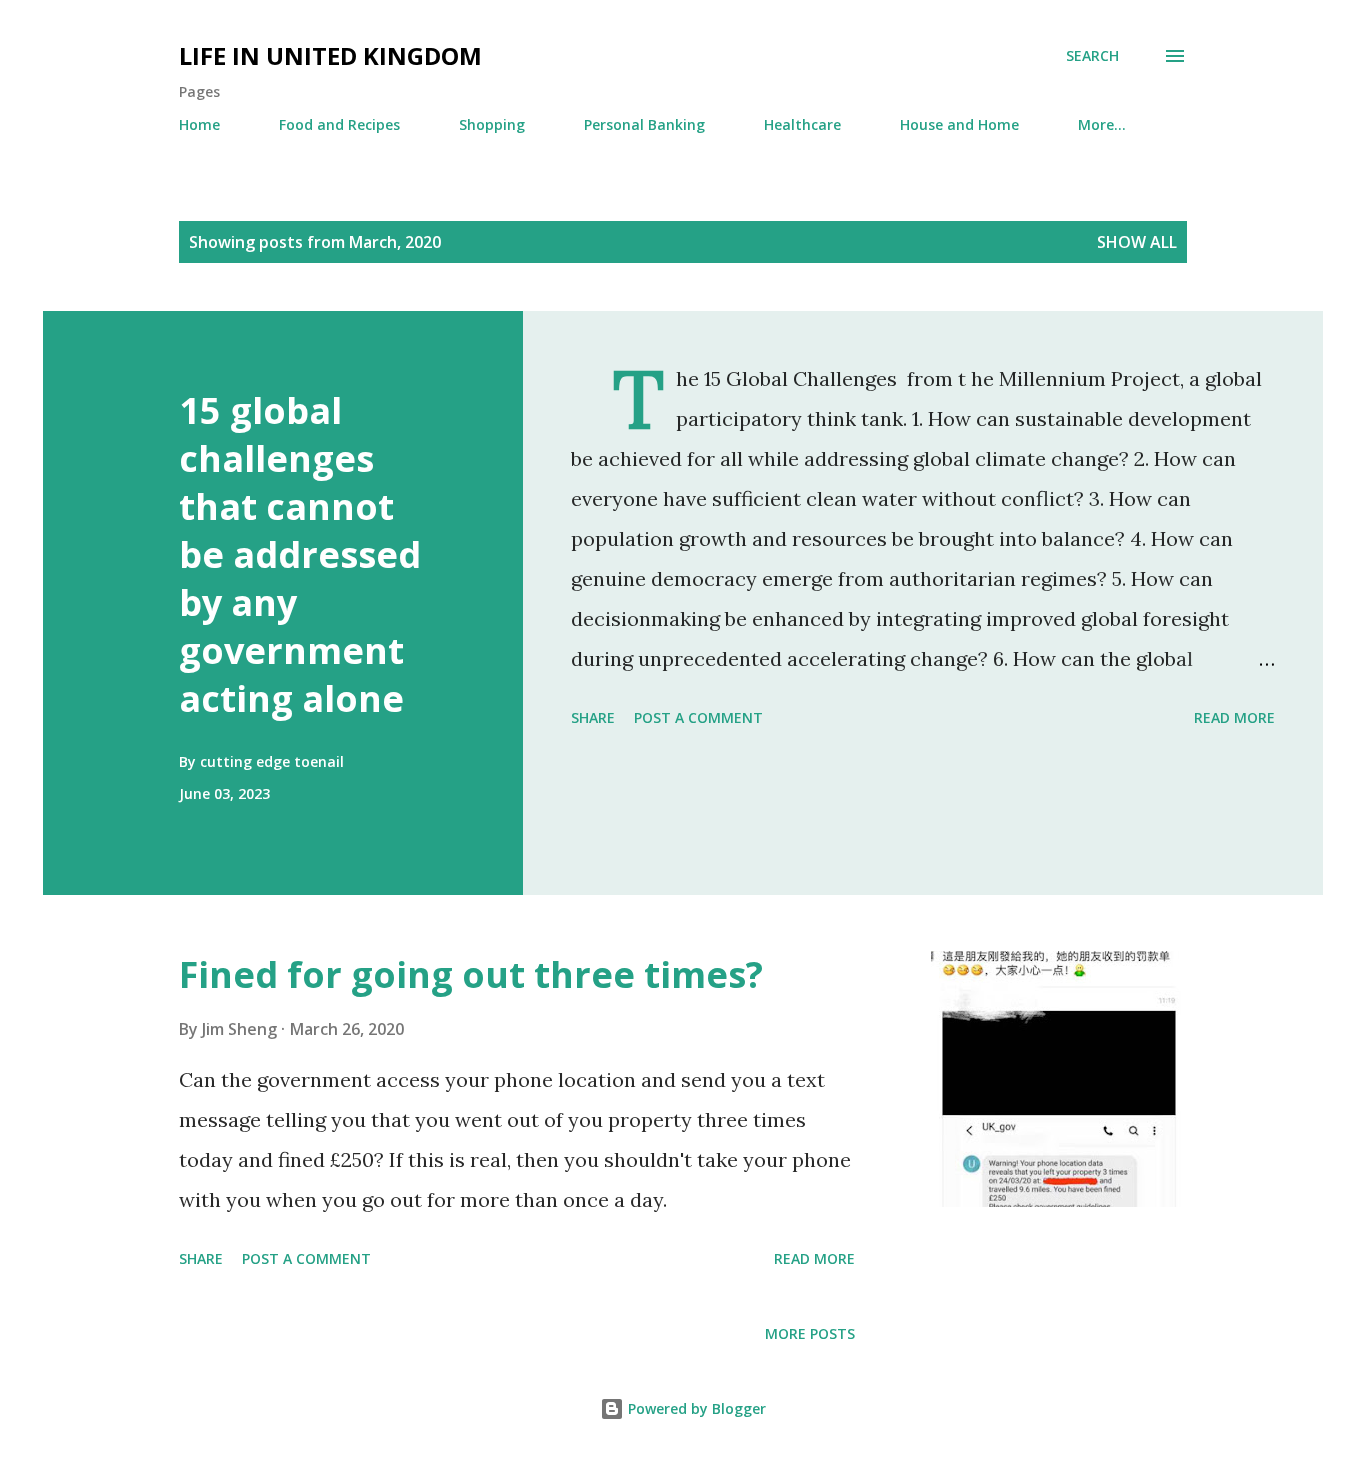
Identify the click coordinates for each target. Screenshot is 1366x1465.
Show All (1137, 242)
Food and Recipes (339, 124)
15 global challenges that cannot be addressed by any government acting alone (300, 554)
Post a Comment (698, 717)
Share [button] (593, 717)
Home (199, 124)
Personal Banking (644, 124)
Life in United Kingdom (330, 55)
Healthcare (802, 124)
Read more (1234, 717)
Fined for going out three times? (471, 974)
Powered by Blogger (695, 1408)
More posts (810, 1333)
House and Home (959, 124)
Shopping (492, 124)
